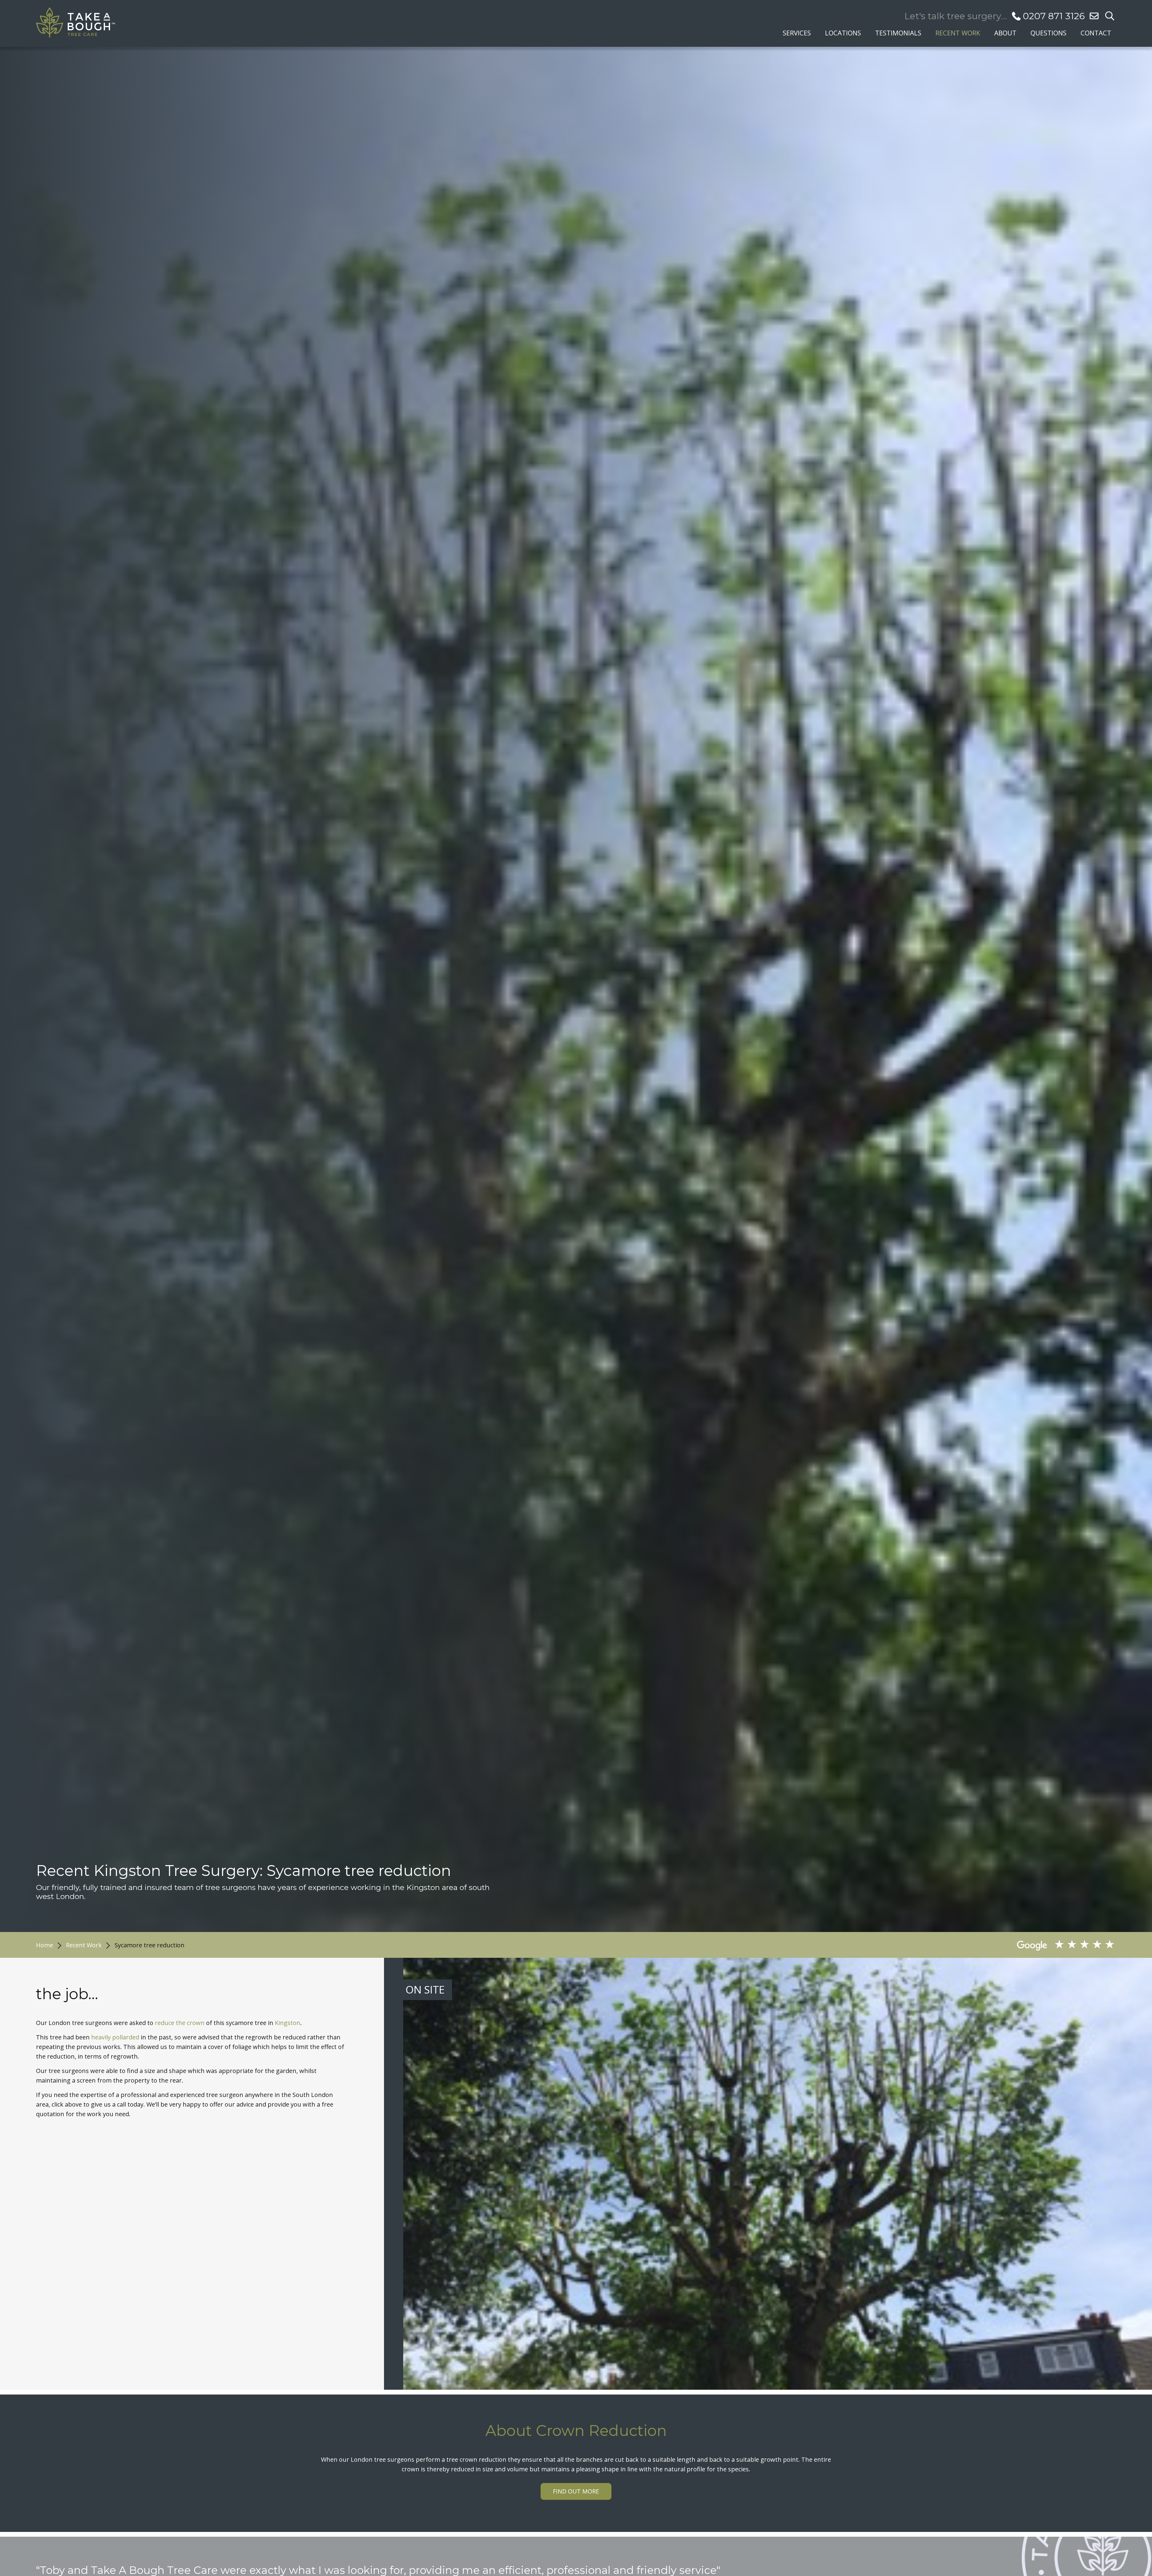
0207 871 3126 (1054, 16)
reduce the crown (180, 2023)
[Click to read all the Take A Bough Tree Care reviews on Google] (940, 1945)
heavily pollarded (115, 2037)
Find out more (576, 2491)
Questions (1048, 32)
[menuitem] (797, 31)
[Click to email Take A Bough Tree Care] (1094, 16)
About (1005, 32)
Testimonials (898, 32)
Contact (1096, 32)
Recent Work (958, 32)
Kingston (288, 2023)
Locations (843, 32)
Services (797, 32)
